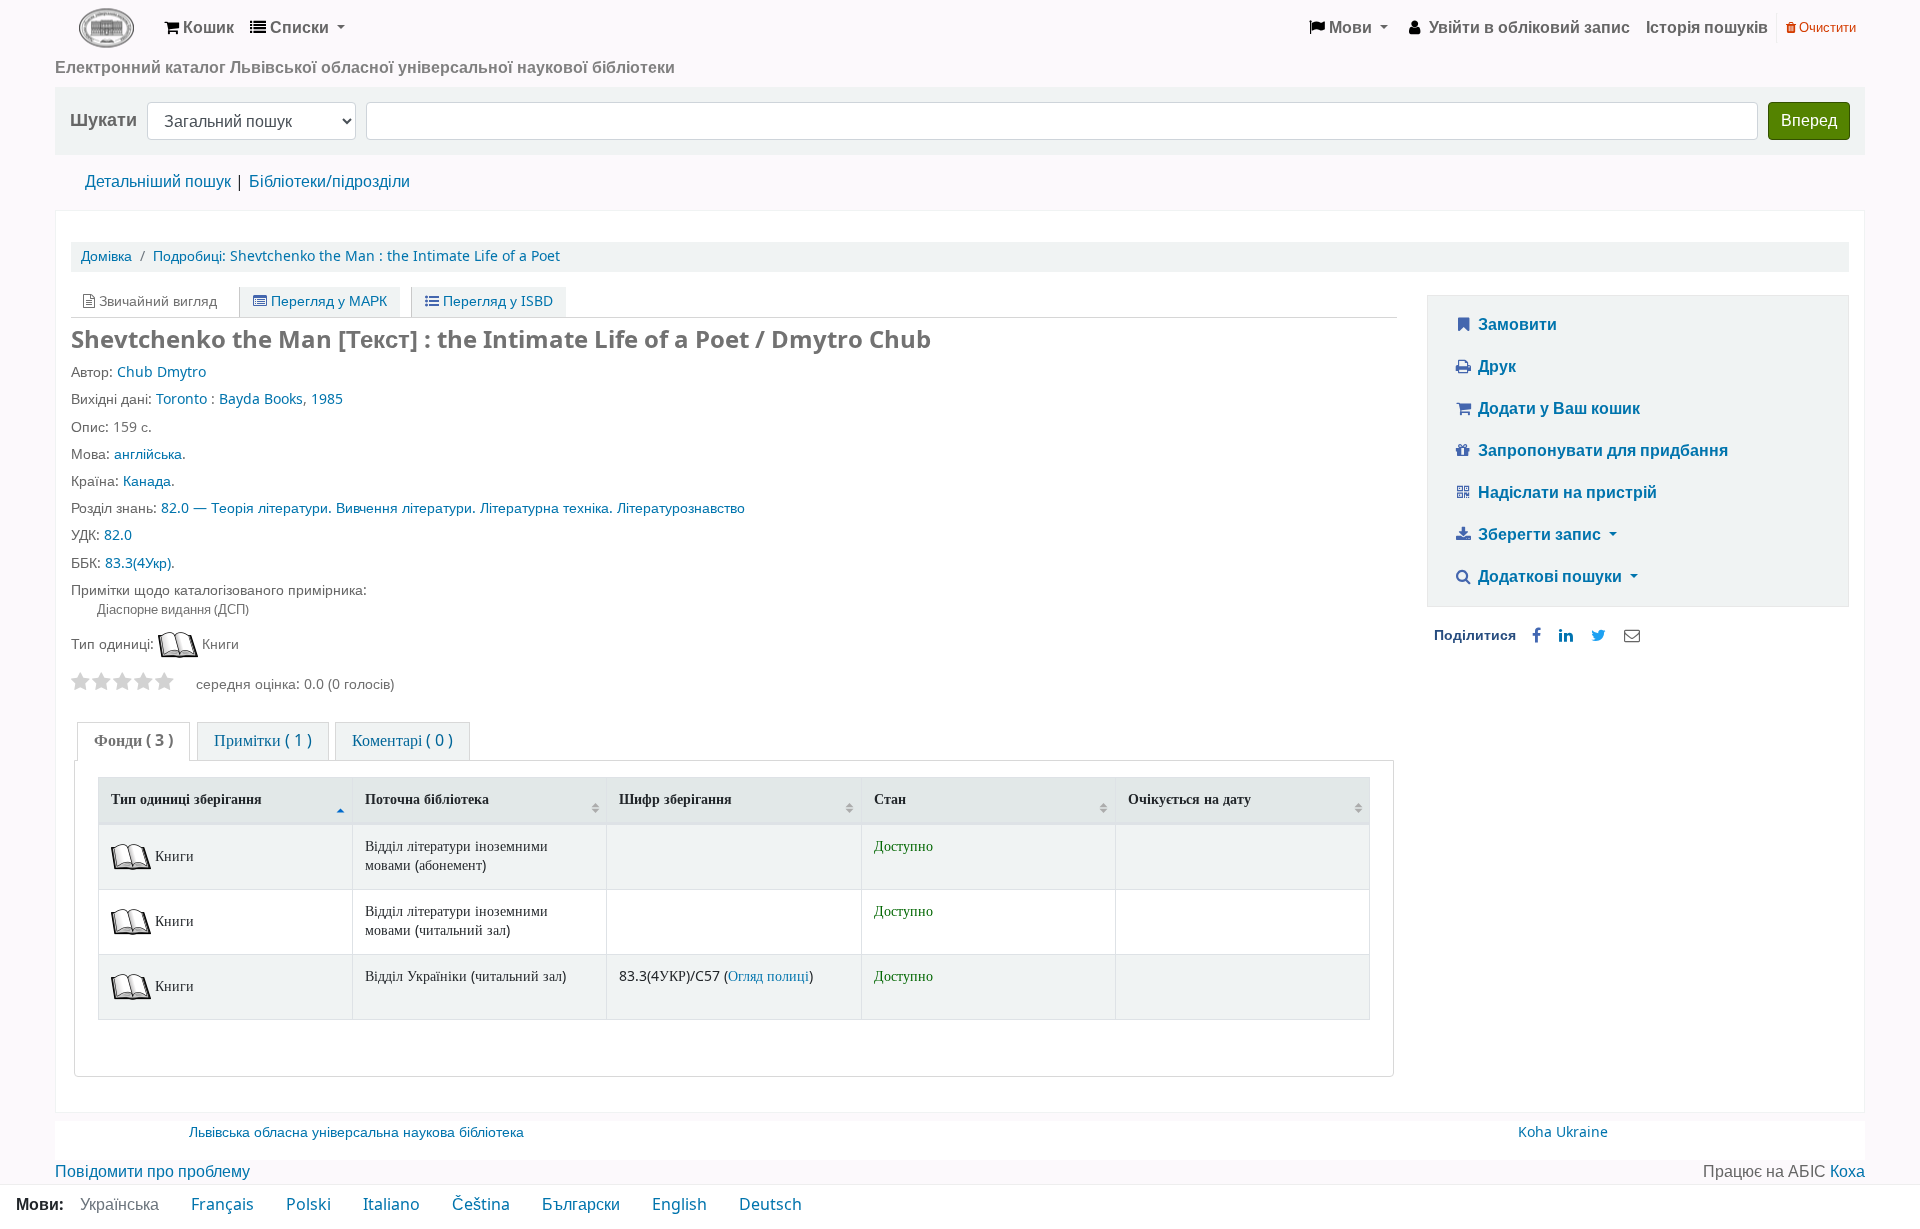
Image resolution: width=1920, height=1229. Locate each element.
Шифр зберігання (675, 799)
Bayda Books (261, 399)
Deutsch (770, 1205)
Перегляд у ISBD (496, 301)
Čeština (481, 1205)
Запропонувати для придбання (1601, 451)
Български (581, 1205)
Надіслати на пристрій (1565, 493)
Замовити (1515, 325)
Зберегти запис (1539, 535)
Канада (147, 481)
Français (222, 1205)
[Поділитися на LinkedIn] (1566, 636)
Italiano (391, 1205)
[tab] (133, 741)
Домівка (106, 256)
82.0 (118, 535)
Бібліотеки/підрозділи (329, 182)
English (679, 1205)
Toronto (181, 399)
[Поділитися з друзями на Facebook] (1536, 636)
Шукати (103, 120)
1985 (327, 399)
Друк (1495, 367)
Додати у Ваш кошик (1557, 409)
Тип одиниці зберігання (186, 799)
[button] (199, 28)
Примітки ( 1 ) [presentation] (263, 741)
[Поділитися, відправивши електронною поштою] (1632, 636)
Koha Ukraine (1563, 1132)
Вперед (1809, 121)
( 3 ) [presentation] (133, 741)
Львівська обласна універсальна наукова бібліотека (356, 1132)
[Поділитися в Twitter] (1598, 636)
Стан (890, 799)
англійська (148, 454)
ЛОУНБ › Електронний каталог (106, 28)
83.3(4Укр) (138, 563)
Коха (1847, 1172)
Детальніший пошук (158, 182)
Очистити (1826, 27)
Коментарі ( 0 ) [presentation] (402, 741)
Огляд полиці (768, 976)
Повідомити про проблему (152, 1172)
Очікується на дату (1189, 799)
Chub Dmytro (161, 372)
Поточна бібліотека (427, 799)
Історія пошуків (1707, 28)
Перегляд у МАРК (327, 301)
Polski (308, 1205)
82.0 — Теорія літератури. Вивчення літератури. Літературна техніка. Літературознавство (453, 508)
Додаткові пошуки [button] (1550, 577)
